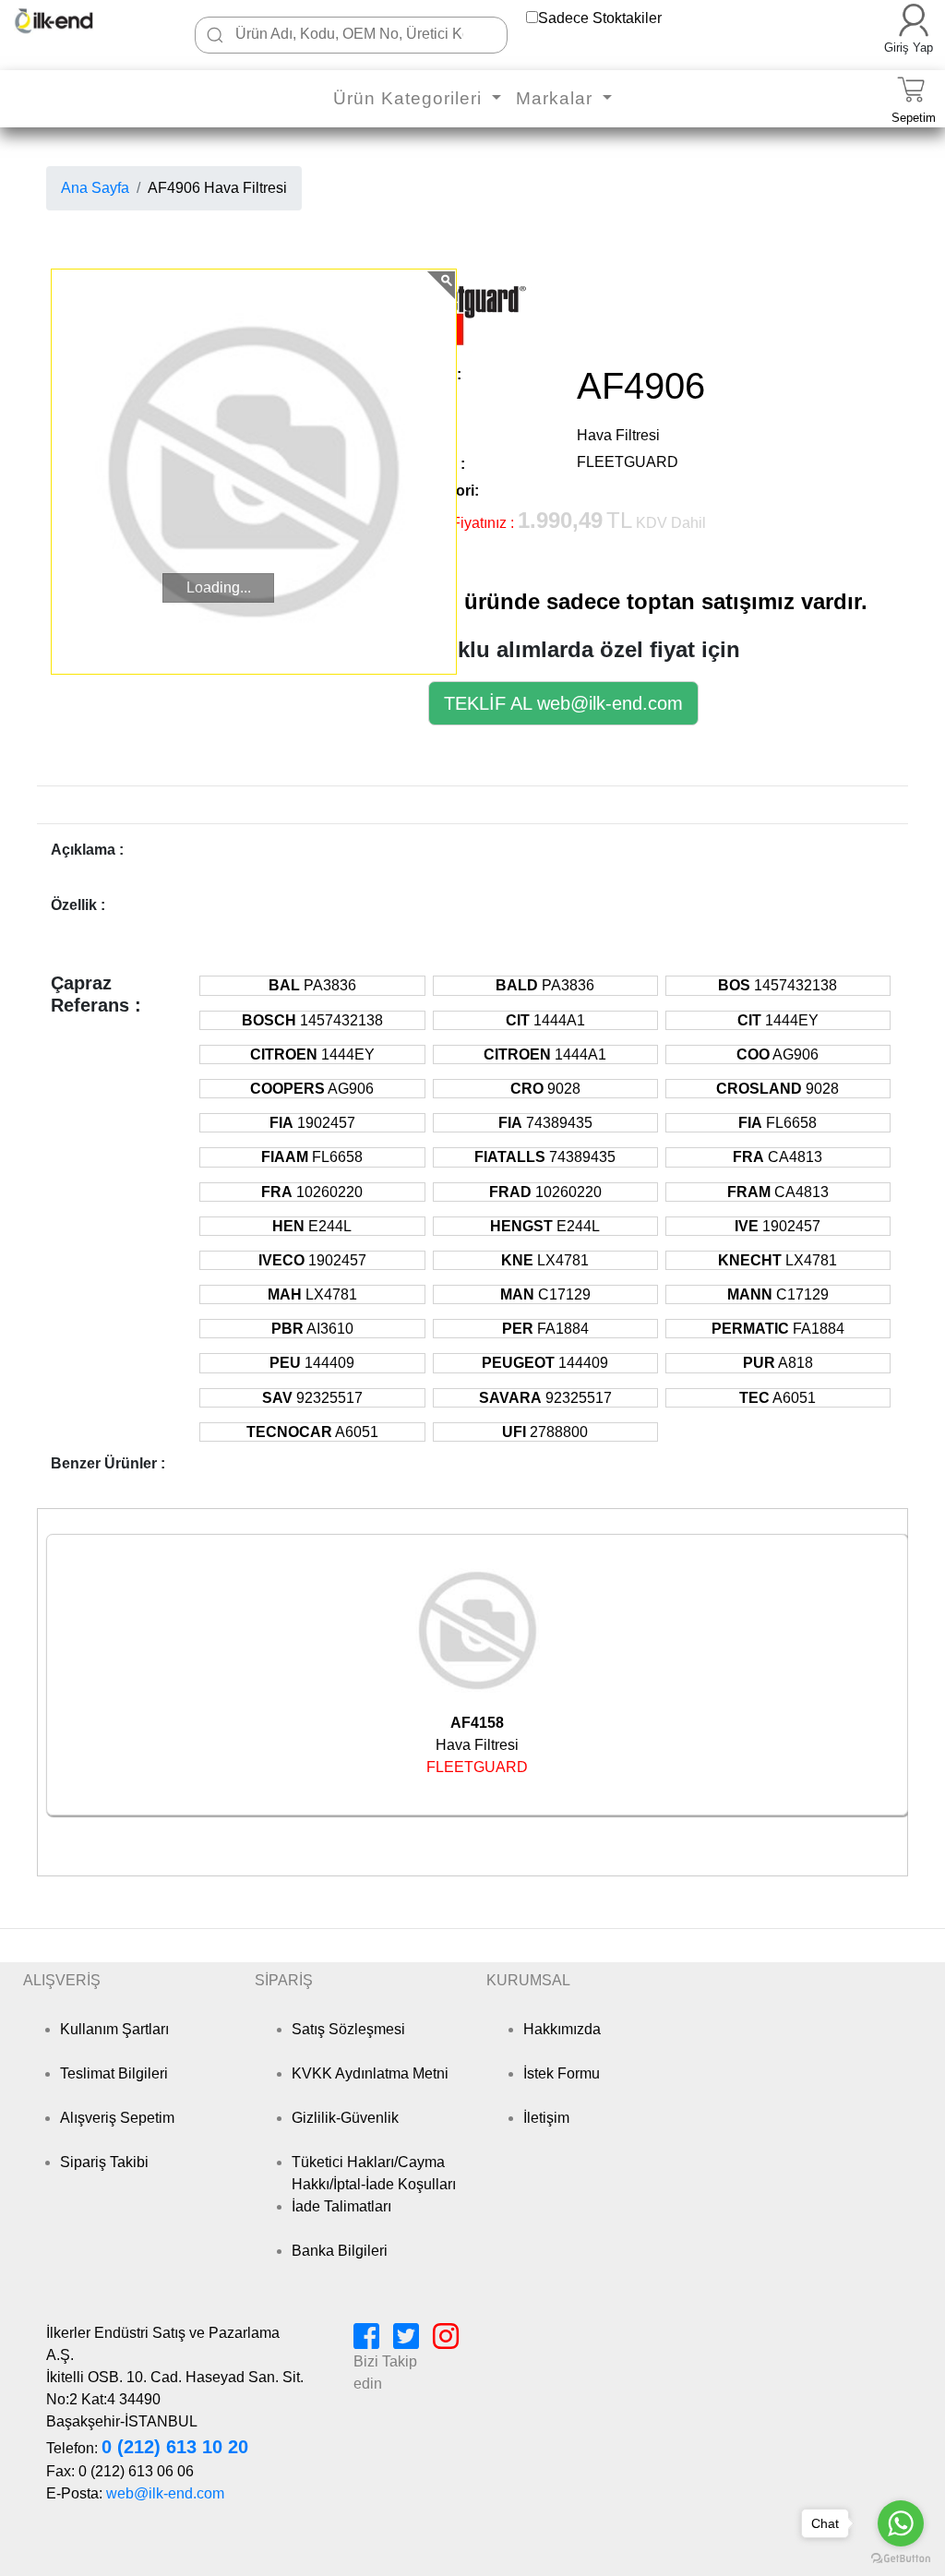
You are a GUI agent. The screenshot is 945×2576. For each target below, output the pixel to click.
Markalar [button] (557, 98)
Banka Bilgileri (340, 2251)
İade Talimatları (341, 2206)
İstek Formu (562, 2073)
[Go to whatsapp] (901, 2523)
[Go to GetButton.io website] (901, 2558)
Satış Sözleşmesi (348, 2029)
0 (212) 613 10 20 (175, 2447)
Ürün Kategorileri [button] (410, 98)
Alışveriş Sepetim (117, 2118)
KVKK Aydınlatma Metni (370, 2073)
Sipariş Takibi (104, 2162)
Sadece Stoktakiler (600, 18)
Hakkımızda (562, 2029)
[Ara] (215, 35)
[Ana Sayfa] (72, 21)
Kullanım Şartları (114, 2029)
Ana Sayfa (95, 188)
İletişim (546, 2118)
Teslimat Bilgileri (114, 2073)
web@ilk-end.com (165, 2493)
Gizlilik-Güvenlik (345, 2118)
